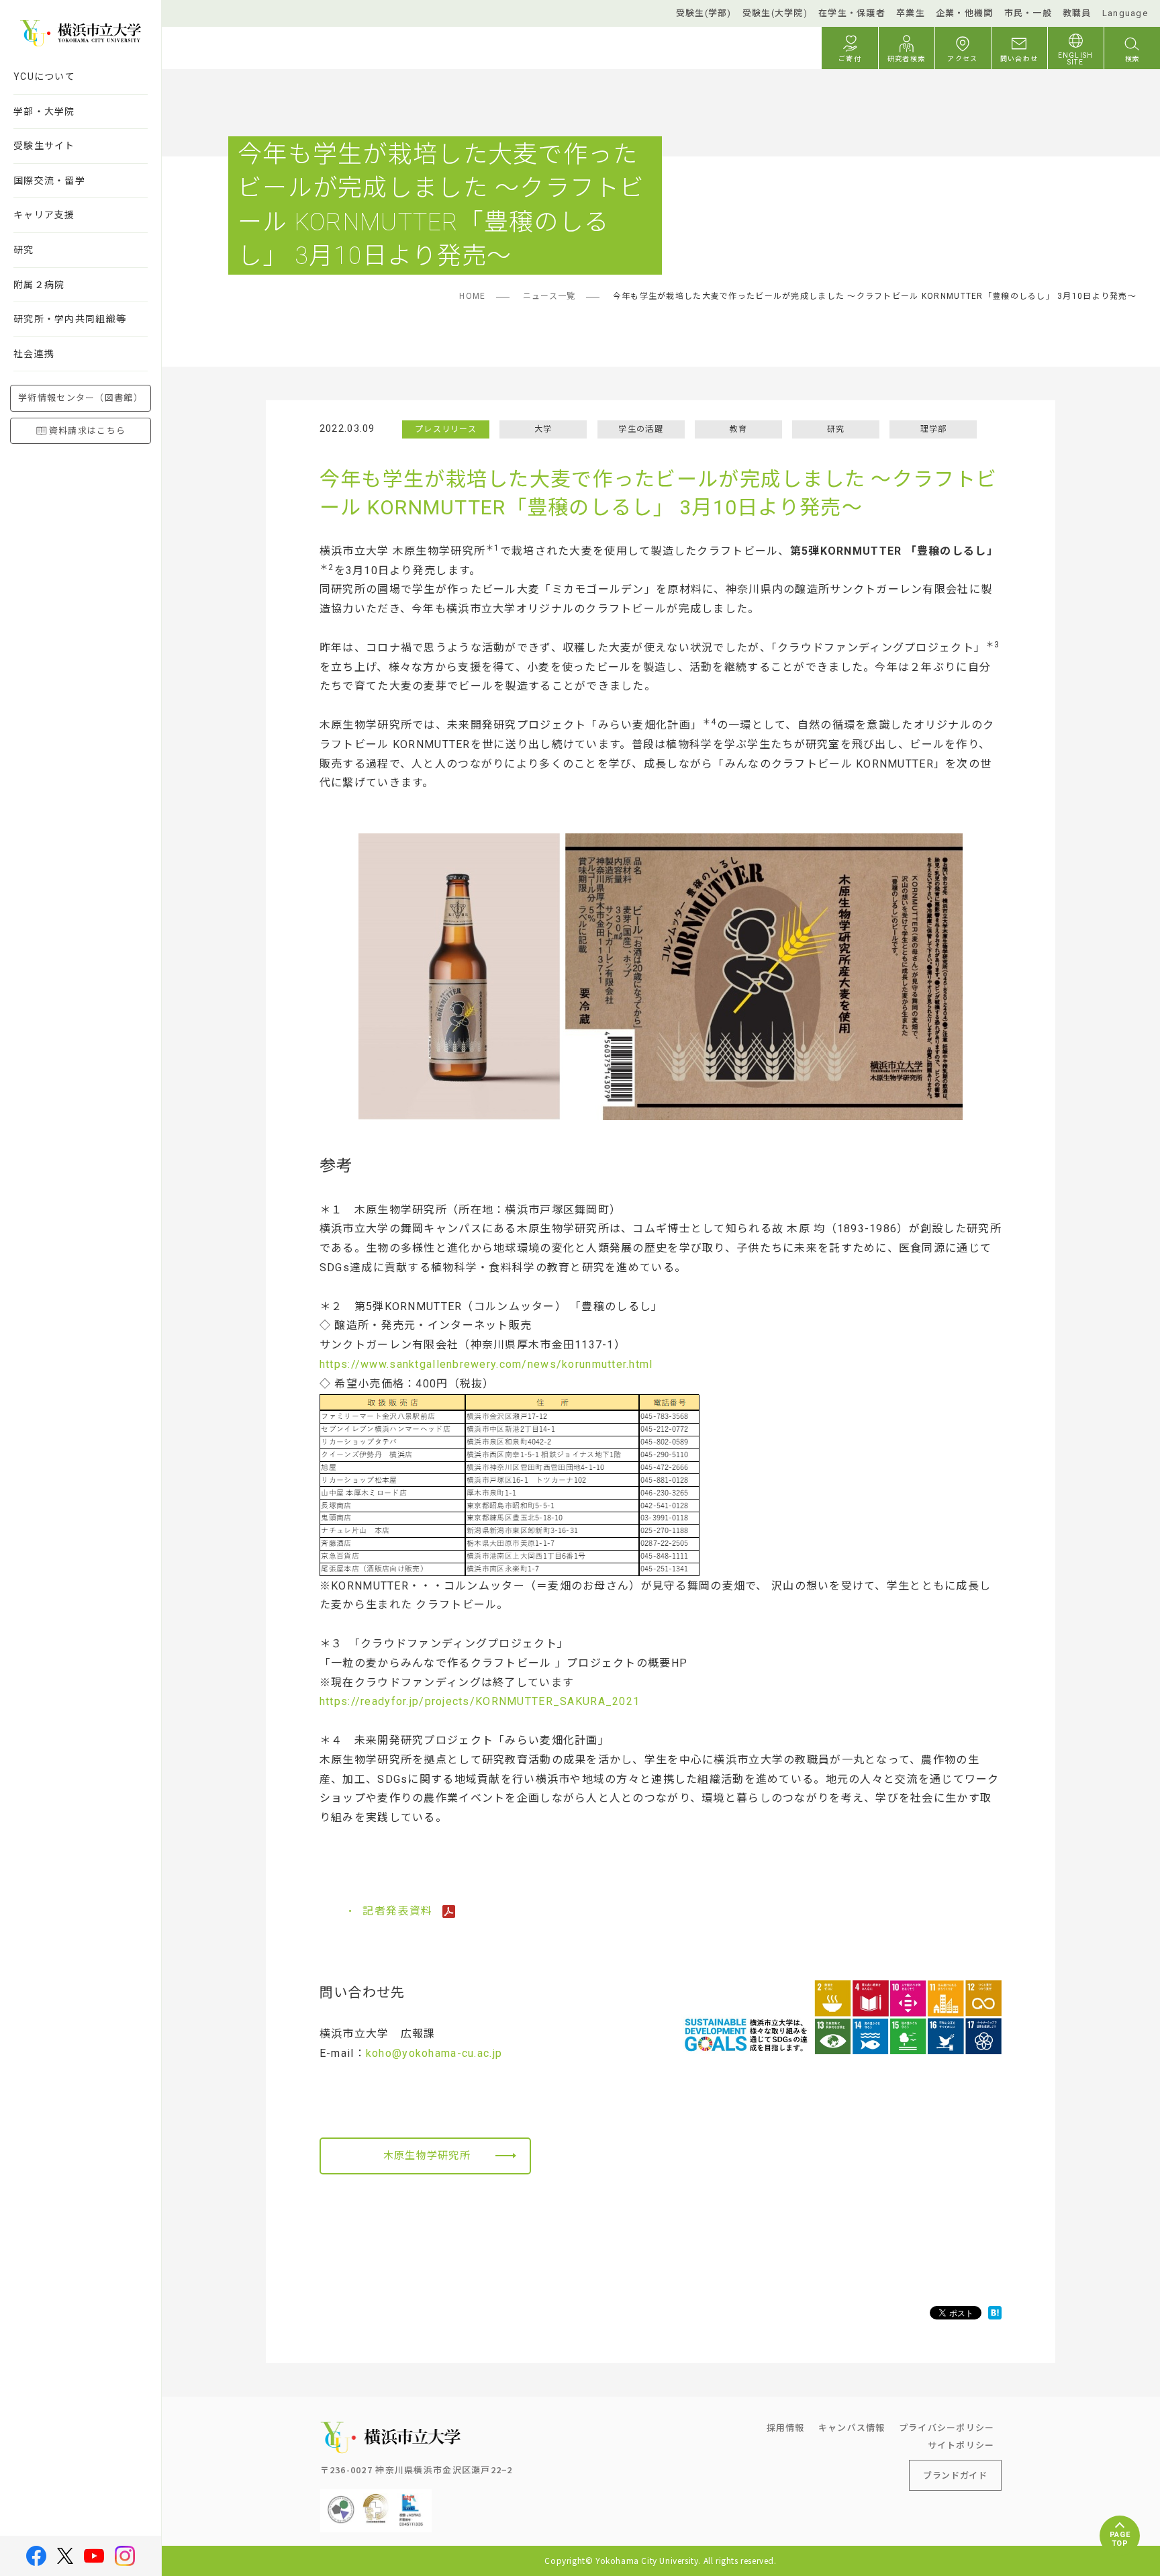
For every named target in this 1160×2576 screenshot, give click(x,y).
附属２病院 (39, 285)
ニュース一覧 (549, 296)
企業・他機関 (965, 13)
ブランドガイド (955, 2475)
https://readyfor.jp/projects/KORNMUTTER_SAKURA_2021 (480, 1701)
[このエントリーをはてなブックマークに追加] (995, 2313)
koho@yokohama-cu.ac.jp (434, 2053)
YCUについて (44, 77)
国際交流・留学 (49, 181)
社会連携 (34, 354)
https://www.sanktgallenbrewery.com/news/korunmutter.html (486, 1364)
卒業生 (911, 13)
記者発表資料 (399, 1911)
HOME (472, 296)
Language (1125, 13)
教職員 (1077, 13)
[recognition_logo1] (341, 2500)
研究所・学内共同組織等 (70, 319)
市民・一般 (1028, 13)
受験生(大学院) (775, 13)
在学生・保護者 (852, 13)
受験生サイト (44, 146)
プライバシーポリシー (947, 2427)
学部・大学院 (44, 111)
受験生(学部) (704, 13)
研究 (24, 250)
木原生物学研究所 (427, 2156)
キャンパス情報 (852, 2427)
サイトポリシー (961, 2445)
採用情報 (786, 2427)
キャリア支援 (44, 215)
